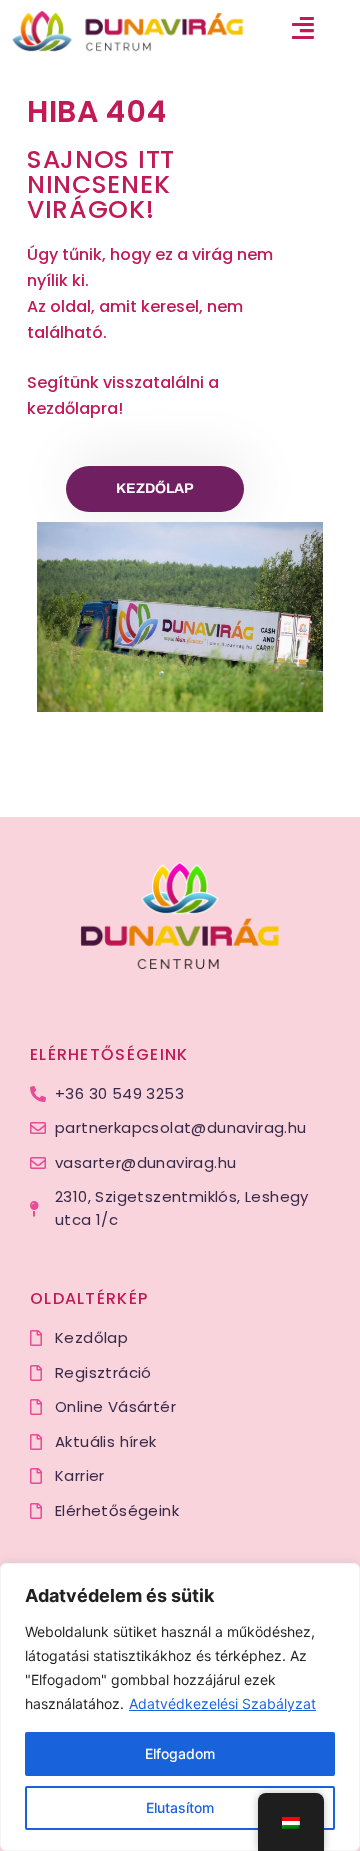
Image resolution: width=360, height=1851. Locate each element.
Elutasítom (180, 1807)
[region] (180, 1707)
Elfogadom (180, 1753)
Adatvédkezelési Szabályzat (222, 1703)
